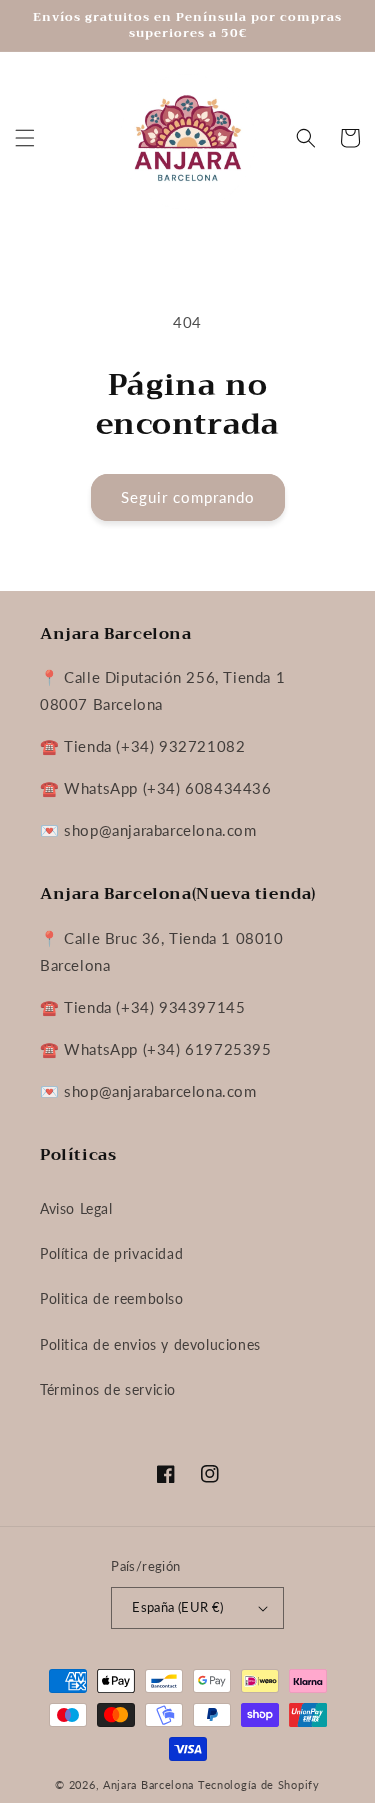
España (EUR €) (178, 1607)
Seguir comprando (188, 497)
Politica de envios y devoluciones (150, 1344)
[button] (25, 138)
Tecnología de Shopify (259, 1784)
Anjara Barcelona (148, 1784)
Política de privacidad (111, 1253)
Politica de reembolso (112, 1298)
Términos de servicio (108, 1389)
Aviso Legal (76, 1208)
